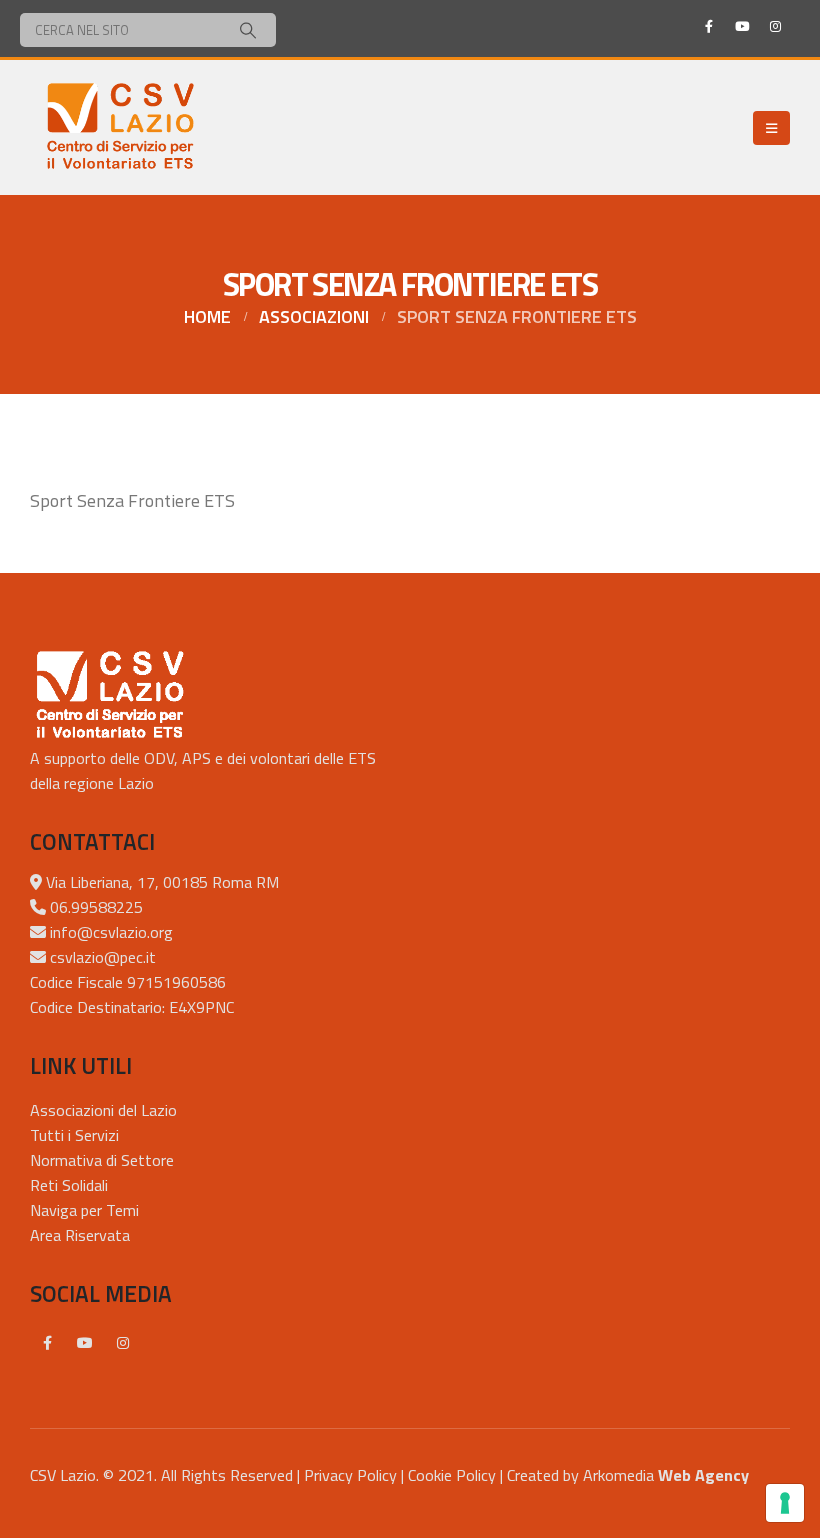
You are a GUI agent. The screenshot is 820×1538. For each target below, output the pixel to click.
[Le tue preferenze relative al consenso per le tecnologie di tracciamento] (785, 1503)
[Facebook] (709, 26)
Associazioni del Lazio (103, 1110)
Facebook (47, 1343)
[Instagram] (775, 26)
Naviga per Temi (84, 1210)
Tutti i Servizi (74, 1135)
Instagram (123, 1343)
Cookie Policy (452, 1475)
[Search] (248, 30)
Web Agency (703, 1475)
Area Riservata (80, 1235)
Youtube (85, 1343)
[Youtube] (742, 26)
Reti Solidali (69, 1185)
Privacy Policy (350, 1475)
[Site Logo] (120, 127)
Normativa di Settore (102, 1160)
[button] (771, 128)
